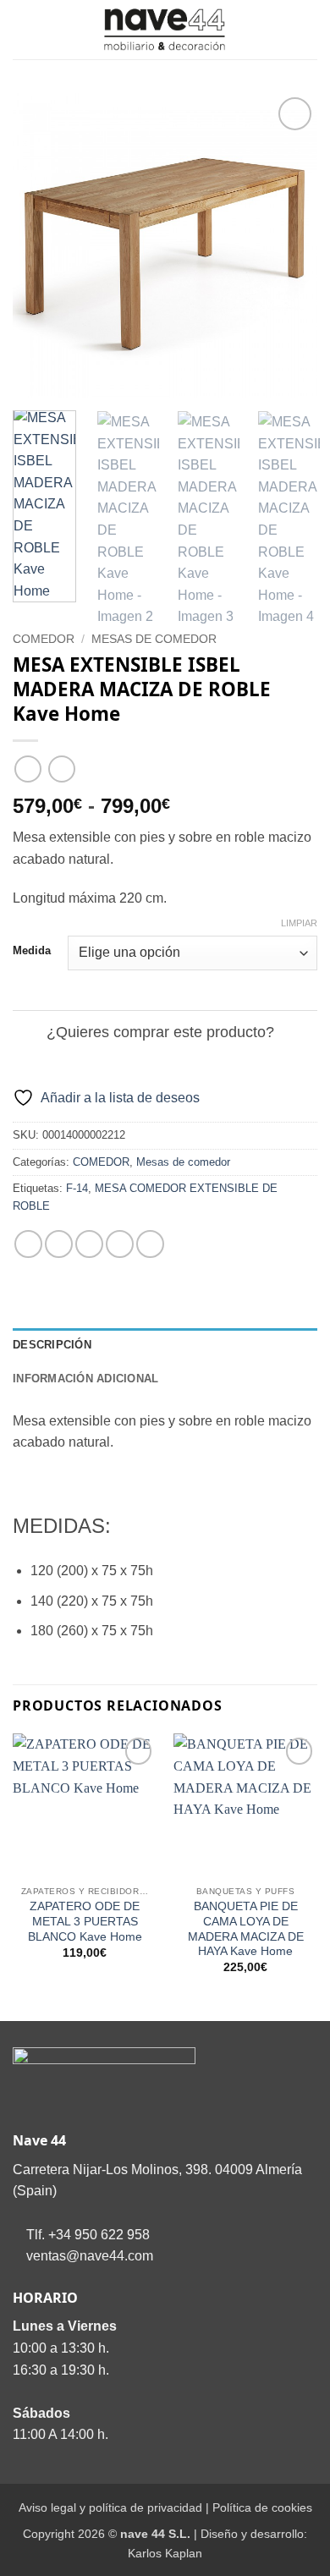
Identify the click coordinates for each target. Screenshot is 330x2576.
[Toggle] (29, 1033)
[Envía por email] (120, 1244)
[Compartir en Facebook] (59, 1244)
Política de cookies (262, 2507)
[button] (23, 29)
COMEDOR (44, 639)
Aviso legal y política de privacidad (110, 2507)
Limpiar (299, 923)
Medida (32, 951)
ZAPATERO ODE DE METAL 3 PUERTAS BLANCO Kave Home (85, 1921)
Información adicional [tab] (85, 1379)
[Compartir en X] (89, 1244)
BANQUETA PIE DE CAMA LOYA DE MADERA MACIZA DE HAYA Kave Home (246, 1929)
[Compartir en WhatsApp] (28, 1244)
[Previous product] (61, 769)
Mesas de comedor (154, 639)
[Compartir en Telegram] (150, 1244)
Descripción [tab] (52, 1345)
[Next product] (27, 769)
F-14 (77, 1188)
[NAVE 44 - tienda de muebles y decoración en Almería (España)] (165, 30)
